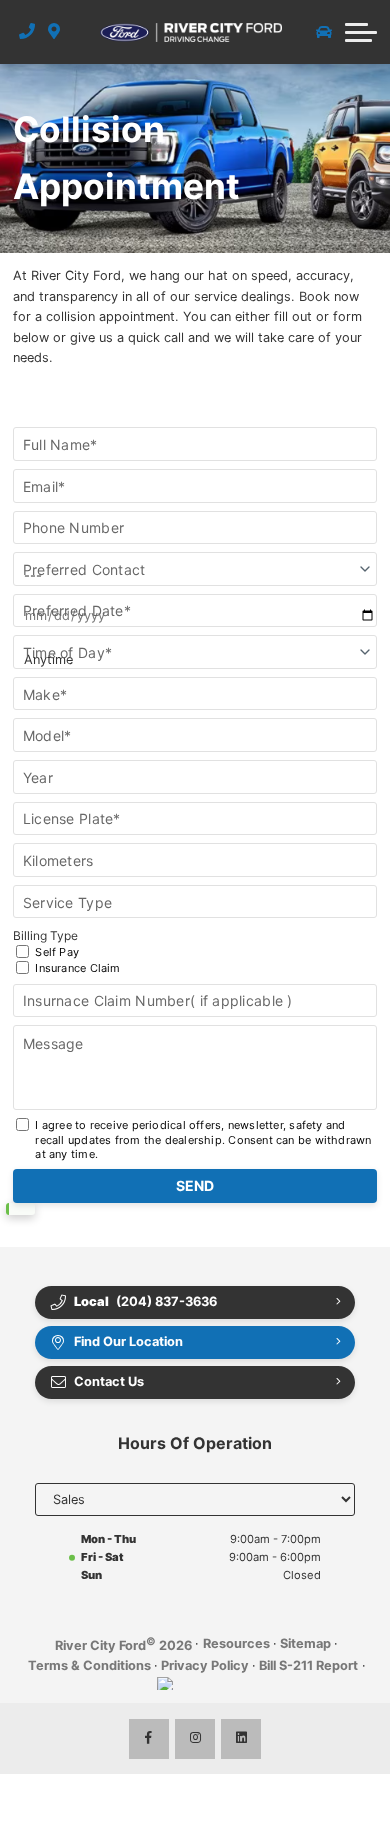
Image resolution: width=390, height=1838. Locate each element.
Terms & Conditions (89, 1665)
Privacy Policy (205, 1665)
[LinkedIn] (241, 1739)
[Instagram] (195, 1739)
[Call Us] (27, 32)
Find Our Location (128, 1341)
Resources (236, 1643)
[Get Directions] (54, 32)
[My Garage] (324, 32)
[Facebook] (149, 1739)
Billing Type (67, 951)
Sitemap (305, 1643)
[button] (361, 32)
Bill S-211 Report (308, 1665)
